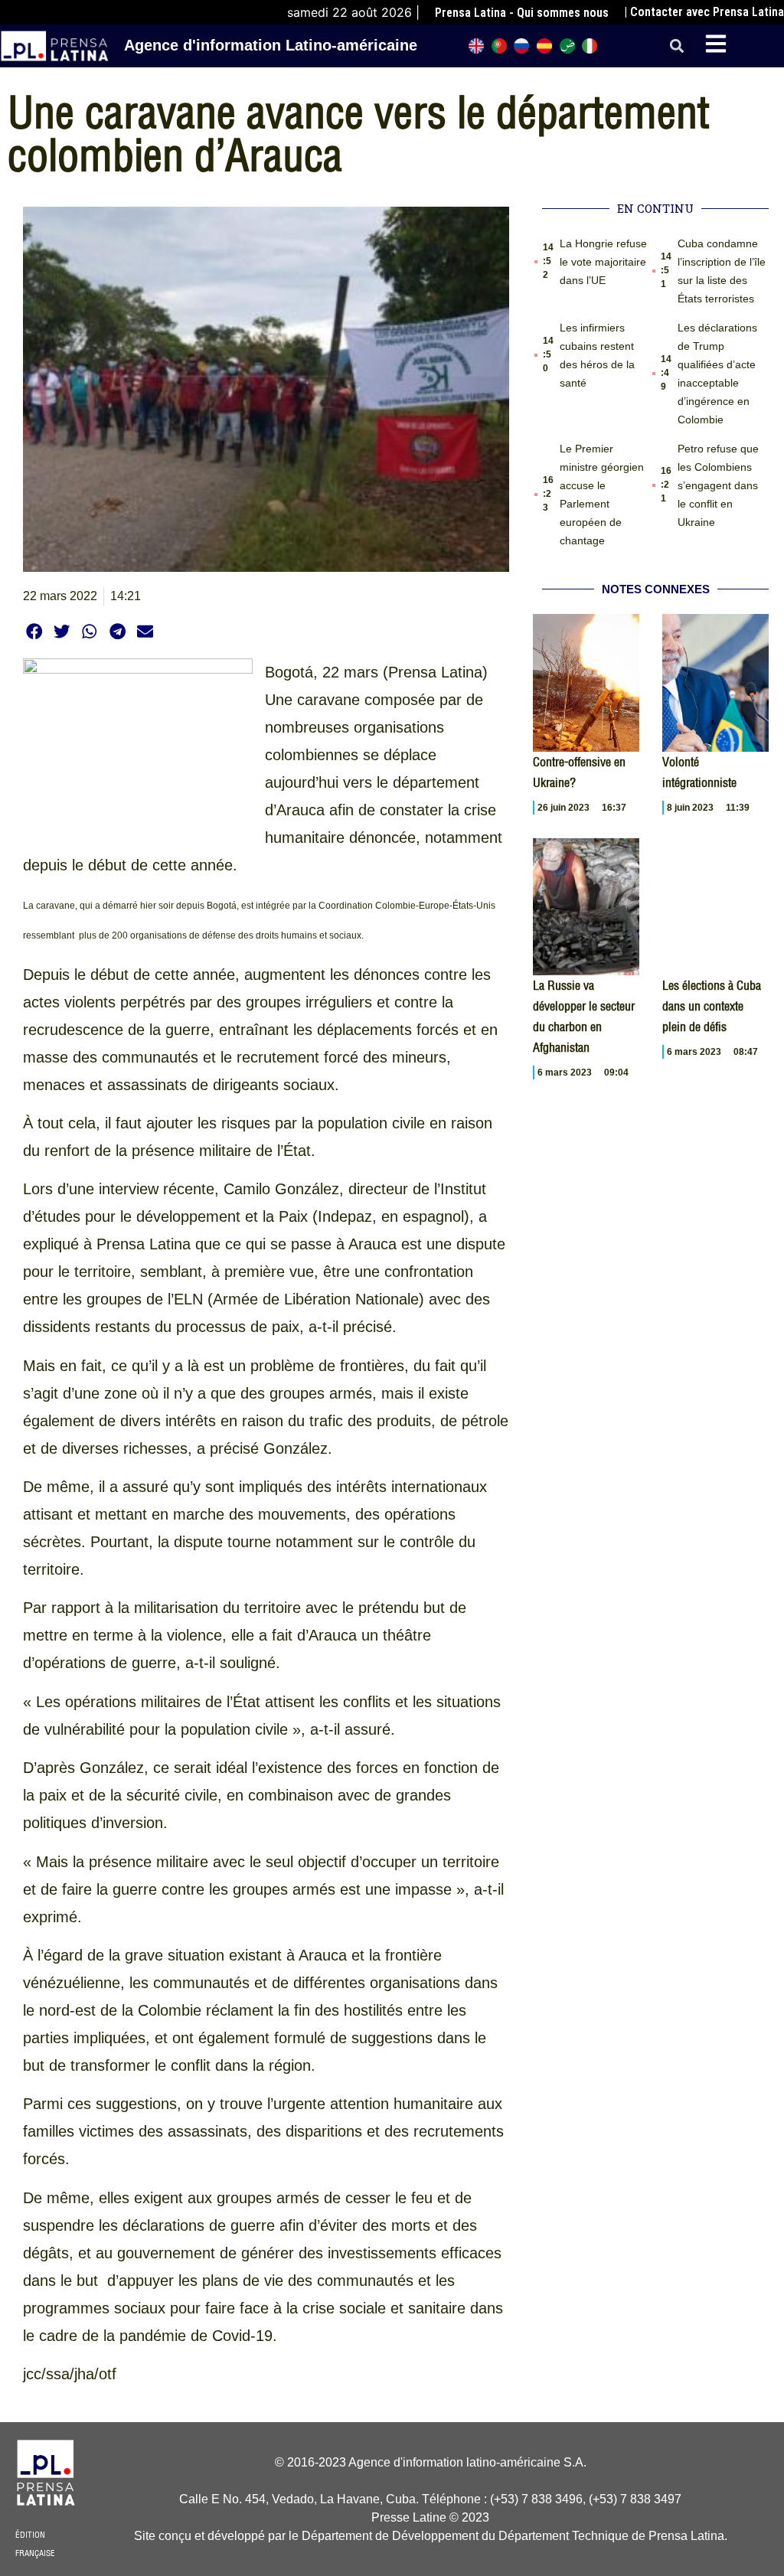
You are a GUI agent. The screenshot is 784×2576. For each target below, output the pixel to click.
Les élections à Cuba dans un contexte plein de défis (712, 1006)
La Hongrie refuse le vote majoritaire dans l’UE (603, 262)
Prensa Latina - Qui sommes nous (522, 13)
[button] (676, 46)
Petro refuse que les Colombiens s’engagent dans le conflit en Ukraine (718, 485)
